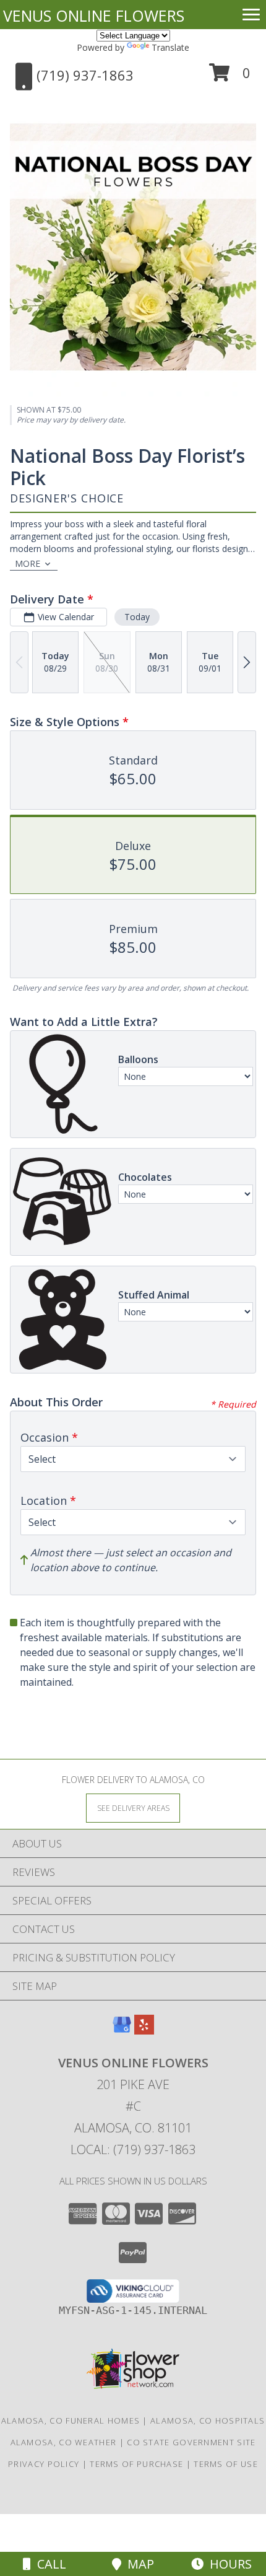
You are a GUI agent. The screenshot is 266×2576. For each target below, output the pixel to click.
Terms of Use (226, 2464)
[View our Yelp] (144, 2031)
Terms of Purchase (136, 2464)
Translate (170, 47)
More (28, 563)
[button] (230, 77)
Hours (228, 2564)
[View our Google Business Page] (122, 2031)
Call (49, 2564)
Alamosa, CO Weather (64, 2442)
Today (137, 617)
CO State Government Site (191, 2442)
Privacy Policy (44, 2464)
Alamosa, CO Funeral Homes (71, 2420)
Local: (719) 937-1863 (133, 2149)
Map (138, 2564)
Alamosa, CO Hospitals (208, 2420)
